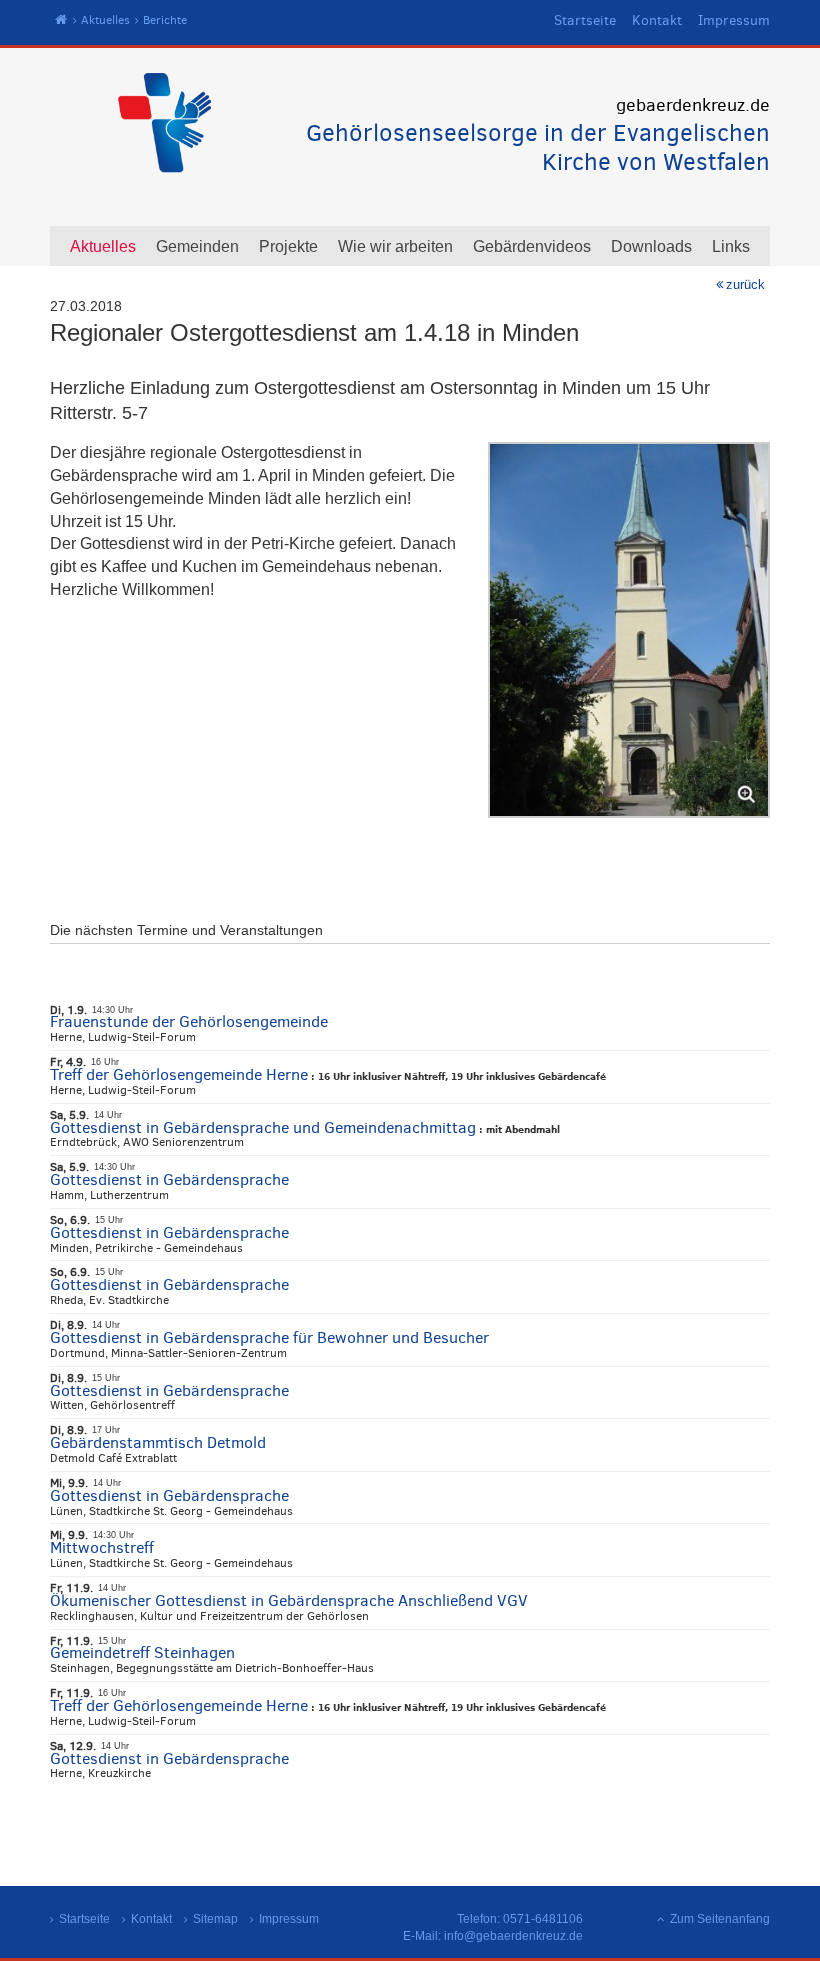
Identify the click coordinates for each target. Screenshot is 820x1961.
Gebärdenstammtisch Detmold (158, 1442)
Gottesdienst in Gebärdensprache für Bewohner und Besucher (269, 1337)
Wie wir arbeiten (395, 246)
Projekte (288, 246)
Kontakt (657, 20)
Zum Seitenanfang (720, 1919)
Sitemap (215, 1919)
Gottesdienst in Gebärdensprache (169, 1179)
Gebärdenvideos (532, 246)
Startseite (585, 20)
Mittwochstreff (102, 1547)
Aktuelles (105, 20)
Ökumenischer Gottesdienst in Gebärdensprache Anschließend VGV (289, 1600)
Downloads (651, 246)
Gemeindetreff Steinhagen (142, 1652)
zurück (745, 284)
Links (731, 246)
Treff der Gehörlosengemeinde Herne (179, 1074)
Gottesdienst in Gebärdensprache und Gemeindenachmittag (263, 1127)
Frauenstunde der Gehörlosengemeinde (189, 1021)
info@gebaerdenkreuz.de (513, 1936)
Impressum (734, 20)
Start (61, 20)
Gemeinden (197, 246)
